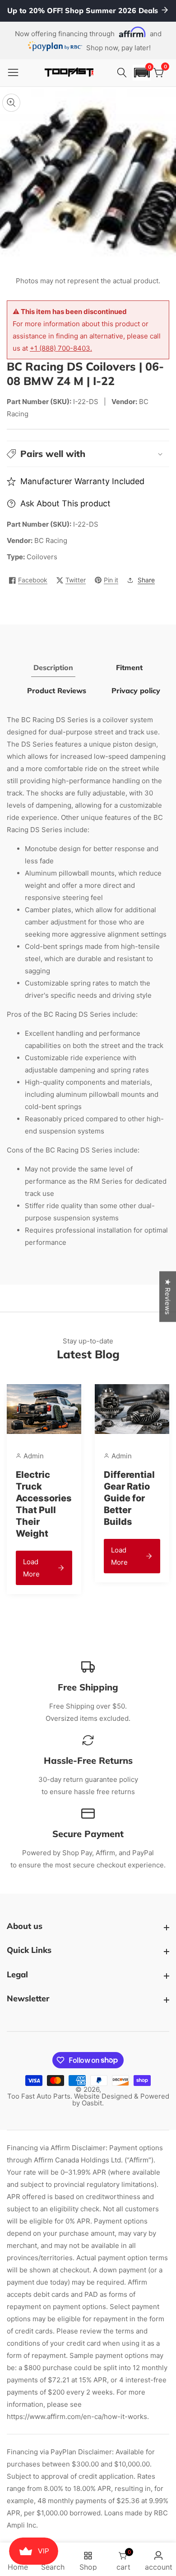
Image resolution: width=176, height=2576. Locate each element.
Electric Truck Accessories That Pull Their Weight (44, 1504)
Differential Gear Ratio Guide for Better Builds (129, 1498)
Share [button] (146, 580)
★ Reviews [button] (168, 1296)
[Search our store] (123, 73)
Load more (31, 1568)
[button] (142, 73)
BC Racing (51, 540)
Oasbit (92, 2103)
